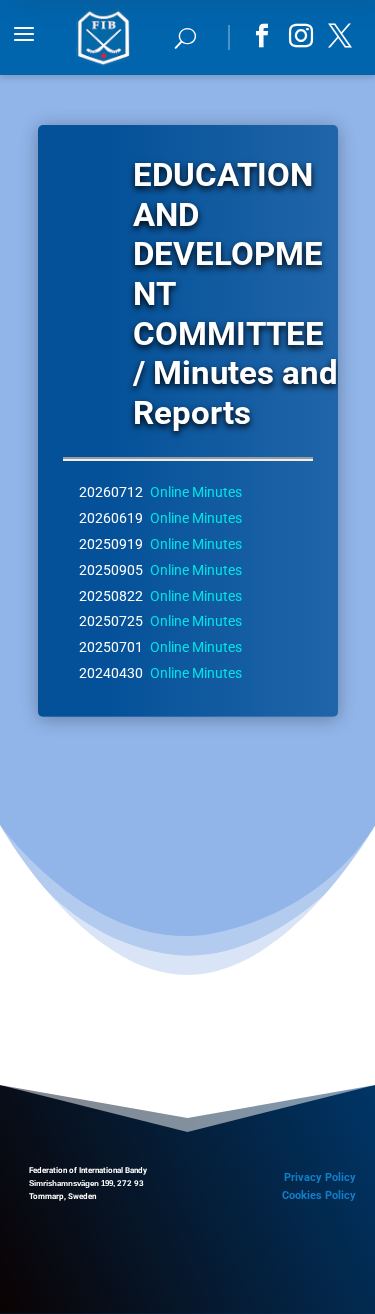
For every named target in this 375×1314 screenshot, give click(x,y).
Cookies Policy (319, 1195)
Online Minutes (196, 492)
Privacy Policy (320, 1177)
